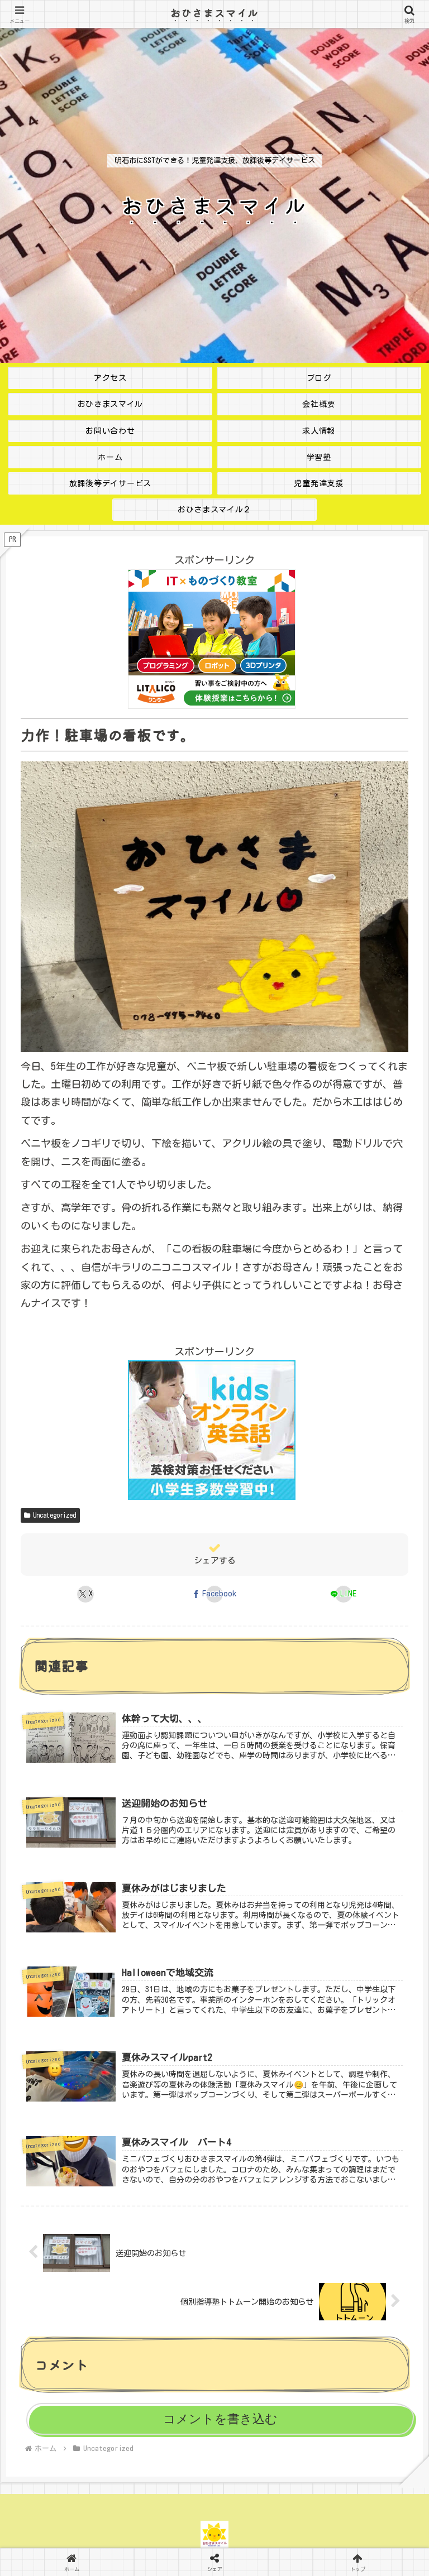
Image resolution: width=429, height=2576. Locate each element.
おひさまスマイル (214, 12)
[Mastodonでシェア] (167, 2563)
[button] (394, 1875)
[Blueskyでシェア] (263, 2563)
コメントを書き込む (220, 2419)
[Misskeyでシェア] (358, 2563)
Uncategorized (55, 1515)
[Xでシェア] (71, 2563)
